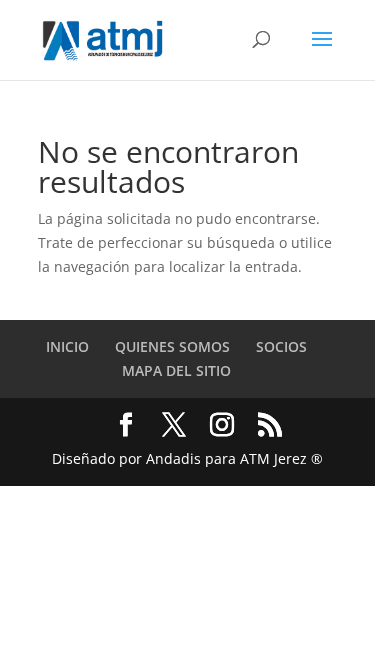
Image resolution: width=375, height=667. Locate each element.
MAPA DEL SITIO (176, 370)
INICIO (67, 346)
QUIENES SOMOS (172, 346)
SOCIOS (281, 346)
